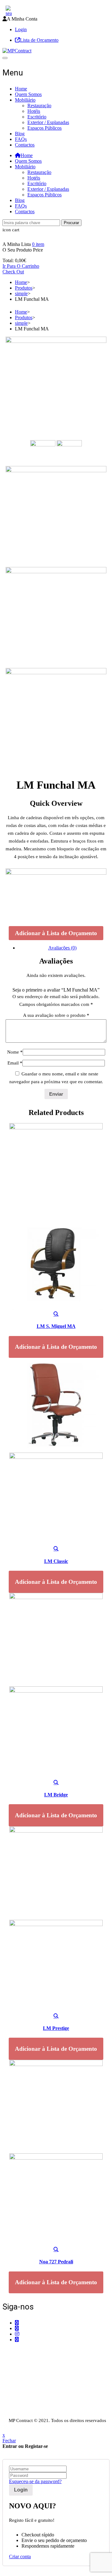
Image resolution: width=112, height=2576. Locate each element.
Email (15, 1063)
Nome (15, 1052)
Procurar (71, 223)
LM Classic (56, 1561)
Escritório (37, 117)
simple (21, 293)
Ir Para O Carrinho (21, 266)
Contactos (25, 145)
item (38, 244)
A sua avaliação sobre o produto (56, 1015)
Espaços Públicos (44, 128)
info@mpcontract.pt (34, 2383)
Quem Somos (28, 94)
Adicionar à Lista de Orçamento (56, 933)
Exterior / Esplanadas (48, 122)
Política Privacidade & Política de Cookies (44, 2403)
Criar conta (20, 2557)
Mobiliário (25, 100)
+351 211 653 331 (37, 2351)
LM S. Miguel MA (56, 1326)
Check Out (13, 272)
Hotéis (34, 111)
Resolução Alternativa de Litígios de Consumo (48, 2408)
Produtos (24, 288)
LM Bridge (56, 1795)
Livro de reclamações (23, 2414)
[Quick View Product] (56, 1314)
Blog (20, 134)
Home (21, 89)
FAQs (21, 139)
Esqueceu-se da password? (35, 2481)
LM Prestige (56, 2028)
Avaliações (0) (62, 948)
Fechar (9, 2441)
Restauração (39, 106)
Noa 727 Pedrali (56, 2262)
